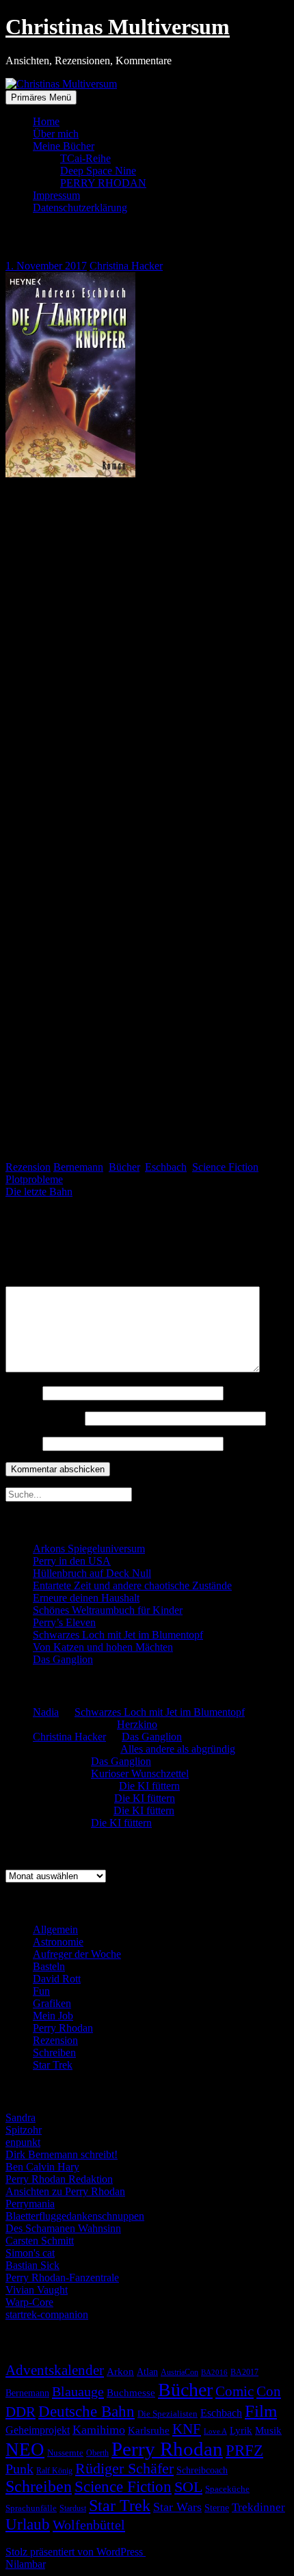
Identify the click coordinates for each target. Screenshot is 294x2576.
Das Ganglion (63, 1659)
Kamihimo (99, 2430)
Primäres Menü (41, 97)
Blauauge (78, 2391)
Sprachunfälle (31, 2508)
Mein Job (53, 2016)
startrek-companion (47, 2314)
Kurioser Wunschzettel (140, 1774)
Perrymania (30, 2204)
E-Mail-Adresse (44, 1418)
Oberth (97, 2453)
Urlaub (28, 2524)
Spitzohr (24, 2130)
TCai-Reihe (85, 158)
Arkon (120, 2372)
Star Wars (177, 2507)
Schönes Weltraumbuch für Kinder (108, 1610)
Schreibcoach (202, 2470)
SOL (188, 2487)
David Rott (57, 1979)
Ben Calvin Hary (42, 2167)
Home (46, 121)
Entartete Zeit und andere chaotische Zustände (132, 1585)
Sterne (217, 2508)
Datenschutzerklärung (80, 208)
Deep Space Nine (98, 171)
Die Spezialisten (168, 2414)
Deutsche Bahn (86, 2412)
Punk (19, 2469)
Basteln (49, 1966)
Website (23, 1443)
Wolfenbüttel (89, 2525)
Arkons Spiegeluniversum (89, 1549)
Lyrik (241, 2430)
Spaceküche (227, 2489)
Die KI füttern (149, 1786)
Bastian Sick (32, 2265)
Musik (268, 2430)
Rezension (28, 1167)
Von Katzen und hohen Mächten (103, 1647)
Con (269, 2391)
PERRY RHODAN (103, 183)
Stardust (73, 2509)
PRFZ (244, 2450)
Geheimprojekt (38, 2430)
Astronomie (58, 1942)
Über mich (56, 134)
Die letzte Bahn (39, 1192)
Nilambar (25, 2564)
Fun (41, 1991)
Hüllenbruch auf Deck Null (92, 1573)
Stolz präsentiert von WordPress (76, 2552)
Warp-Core (29, 2302)
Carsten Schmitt (40, 2241)
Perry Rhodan (63, 2028)
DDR (21, 2412)
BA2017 (244, 2372)
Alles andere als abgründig (178, 1749)
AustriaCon (179, 2372)
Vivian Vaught (37, 2290)
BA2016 (214, 2373)
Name (23, 1393)
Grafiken (52, 2003)
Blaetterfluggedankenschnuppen (75, 2216)
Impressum (56, 195)
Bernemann (78, 1167)
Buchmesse (131, 2393)
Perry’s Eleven (64, 1622)
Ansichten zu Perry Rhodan (65, 2191)
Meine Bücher (64, 146)
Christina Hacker (126, 266)
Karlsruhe (149, 2430)
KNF (187, 2429)
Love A (215, 2431)
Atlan (147, 2372)
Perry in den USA (72, 1561)
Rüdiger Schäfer (124, 2469)
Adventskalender (55, 2370)
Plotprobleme (34, 1179)
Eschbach (166, 1167)
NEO (25, 2449)
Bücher (124, 1167)
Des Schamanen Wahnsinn (63, 2228)
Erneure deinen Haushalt (86, 1598)
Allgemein (55, 1929)
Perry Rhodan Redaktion (59, 2179)
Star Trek (53, 2065)
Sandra (21, 2117)
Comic (235, 2391)
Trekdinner (258, 2507)
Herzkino (137, 1724)
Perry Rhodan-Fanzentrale (62, 2278)
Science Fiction (225, 1167)
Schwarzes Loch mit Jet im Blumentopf (118, 1635)
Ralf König (54, 2471)
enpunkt (23, 2142)
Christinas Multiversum (118, 27)
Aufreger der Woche (77, 1954)
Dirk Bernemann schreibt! (62, 2154)
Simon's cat (30, 2253)
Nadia (46, 1712)
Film (261, 2411)
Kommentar (35, 1280)
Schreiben (54, 2053)
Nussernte (65, 2453)
